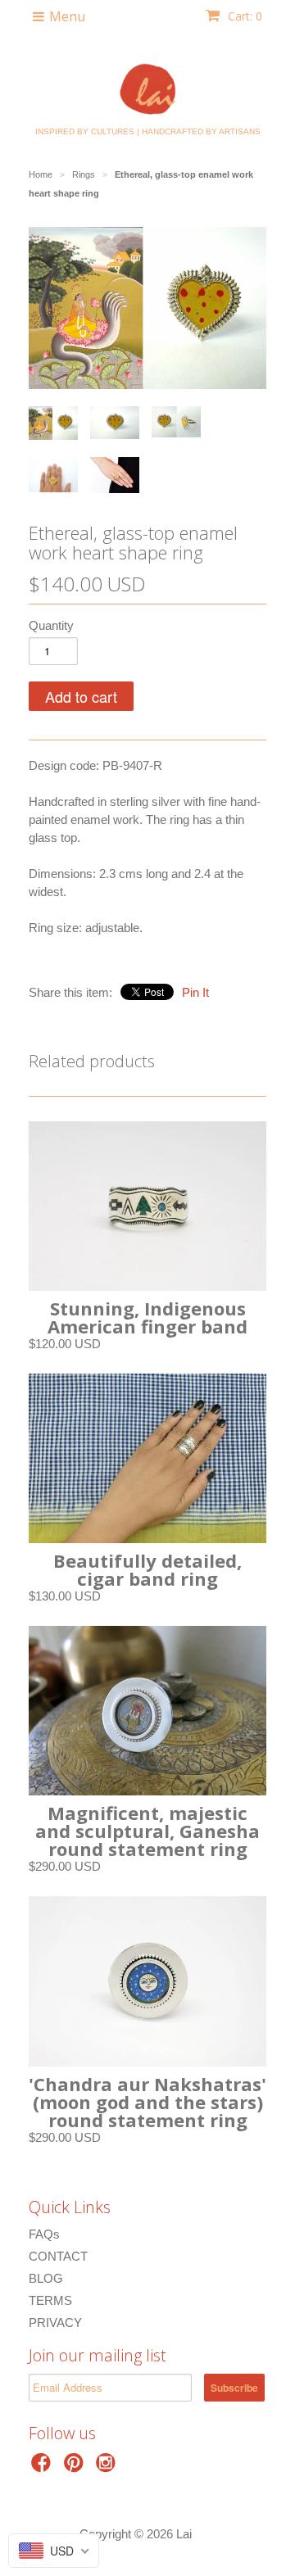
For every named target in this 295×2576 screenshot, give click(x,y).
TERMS (50, 2300)
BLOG (46, 2278)
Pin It (195, 992)
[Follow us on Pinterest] (76, 2467)
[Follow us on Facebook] (43, 2467)
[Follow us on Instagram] (108, 2467)
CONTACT (58, 2256)
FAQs (44, 2234)
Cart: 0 (243, 16)
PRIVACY (55, 2322)
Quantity (51, 625)
